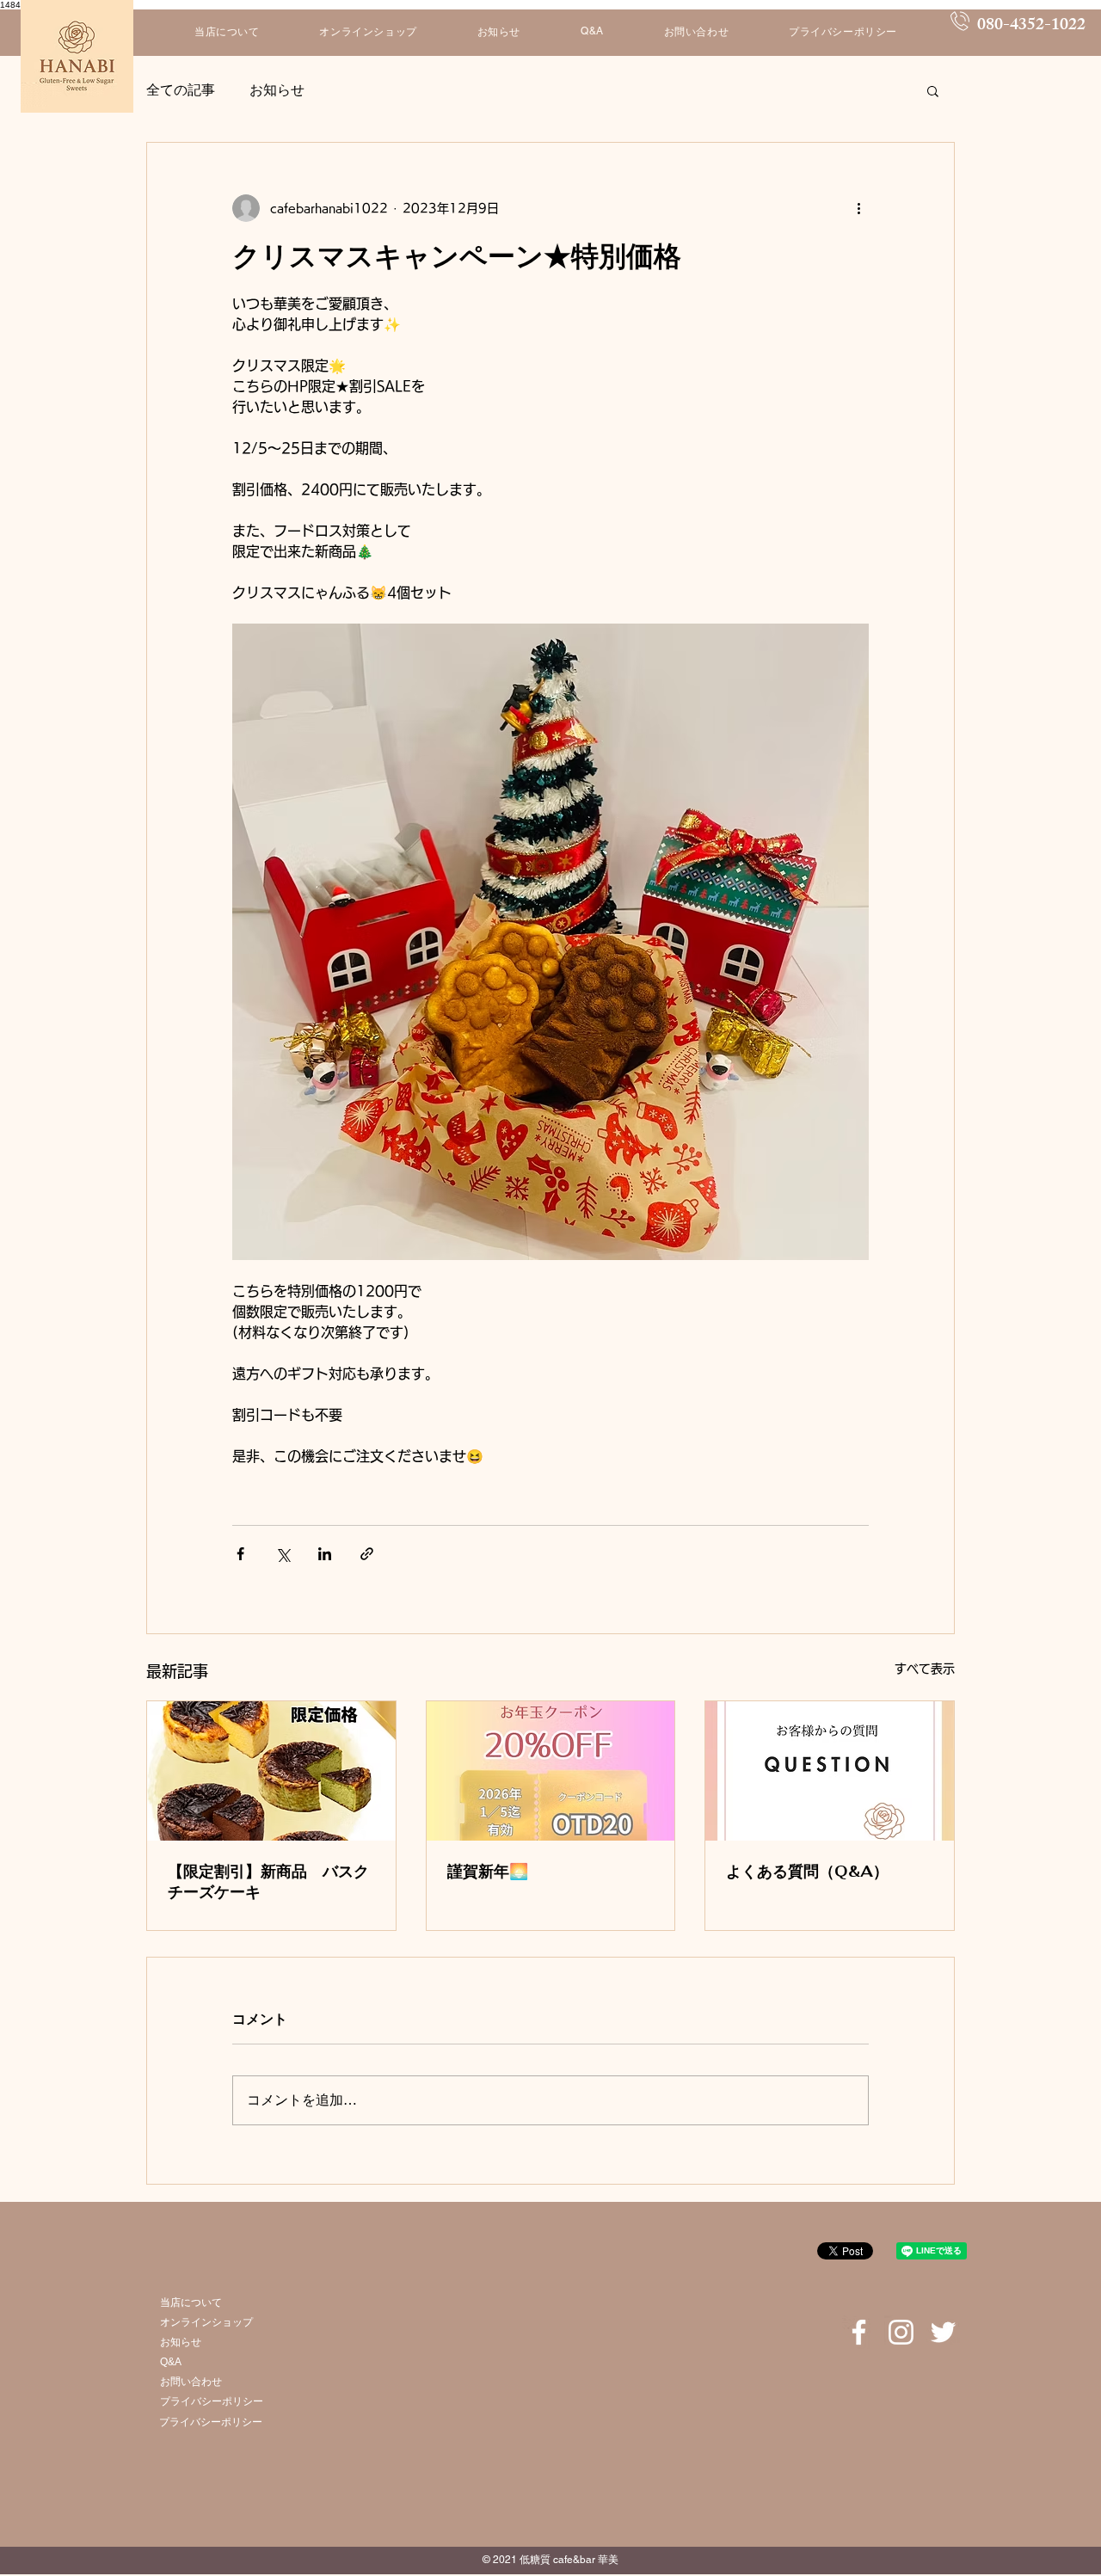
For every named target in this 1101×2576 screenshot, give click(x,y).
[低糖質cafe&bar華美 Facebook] (859, 2332)
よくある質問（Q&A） (807, 1871)
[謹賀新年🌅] (551, 1771)
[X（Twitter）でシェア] (283, 1554)
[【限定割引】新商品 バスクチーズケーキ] (271, 1771)
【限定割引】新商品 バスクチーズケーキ (268, 1881)
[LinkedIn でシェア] (325, 1554)
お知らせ (277, 90)
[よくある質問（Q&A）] (830, 1771)
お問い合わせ (191, 2382)
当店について (191, 2302)
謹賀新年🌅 (488, 1871)
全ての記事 (181, 90)
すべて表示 (925, 1669)
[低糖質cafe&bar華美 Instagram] (901, 2332)
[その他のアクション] (858, 208)
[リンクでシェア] (367, 1554)
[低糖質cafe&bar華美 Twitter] (943, 2332)
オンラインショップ (206, 2322)
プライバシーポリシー (212, 2401)
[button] (933, 90)
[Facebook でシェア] (240, 1554)
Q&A (171, 2362)
